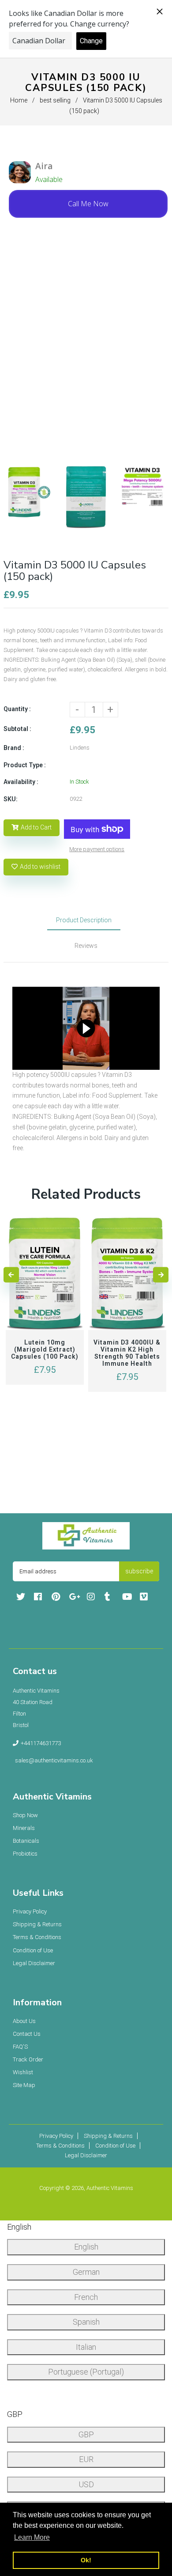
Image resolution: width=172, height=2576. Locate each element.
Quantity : (17, 709)
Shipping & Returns (37, 1924)
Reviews (86, 946)
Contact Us (27, 2034)
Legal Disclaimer (34, 1963)
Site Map (24, 2085)
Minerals (24, 1828)
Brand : (14, 748)
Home (19, 100)
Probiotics (25, 1854)
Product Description (84, 920)
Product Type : (25, 765)
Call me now (88, 204)
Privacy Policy (30, 1911)
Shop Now (25, 1815)
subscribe (139, 1571)
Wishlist (23, 2072)
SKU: (11, 799)
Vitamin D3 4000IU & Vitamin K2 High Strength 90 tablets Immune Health (127, 1353)
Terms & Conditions (37, 1937)
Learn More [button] (32, 2537)
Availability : (21, 782)
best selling (55, 100)
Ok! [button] (86, 2560)
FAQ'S (20, 2047)
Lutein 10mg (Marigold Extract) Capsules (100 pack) (45, 1349)
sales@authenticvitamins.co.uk (54, 1760)
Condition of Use (33, 1950)
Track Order (28, 2059)
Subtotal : (17, 729)
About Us (24, 2021)
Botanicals (26, 1841)
